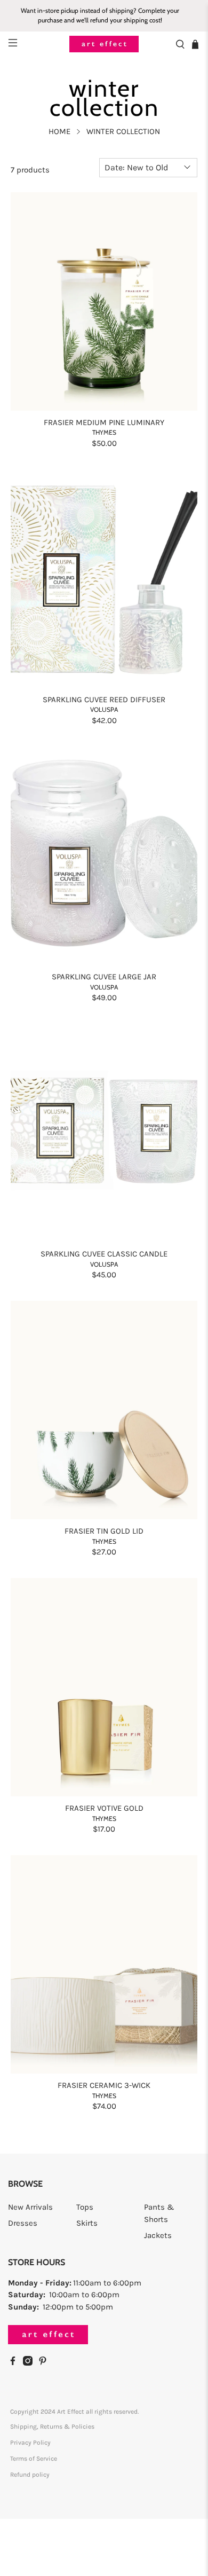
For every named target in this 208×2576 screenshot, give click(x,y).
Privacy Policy (30, 2443)
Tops (85, 2207)
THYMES (104, 432)
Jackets (158, 2235)
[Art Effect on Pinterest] (45, 2363)
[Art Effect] (104, 44)
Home (59, 132)
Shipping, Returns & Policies (52, 2426)
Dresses (23, 2223)
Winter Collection (123, 132)
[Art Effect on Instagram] (30, 2363)
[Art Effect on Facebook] (15, 2363)
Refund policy (30, 2475)
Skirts (87, 2223)
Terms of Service (34, 2459)
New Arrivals (30, 2207)
